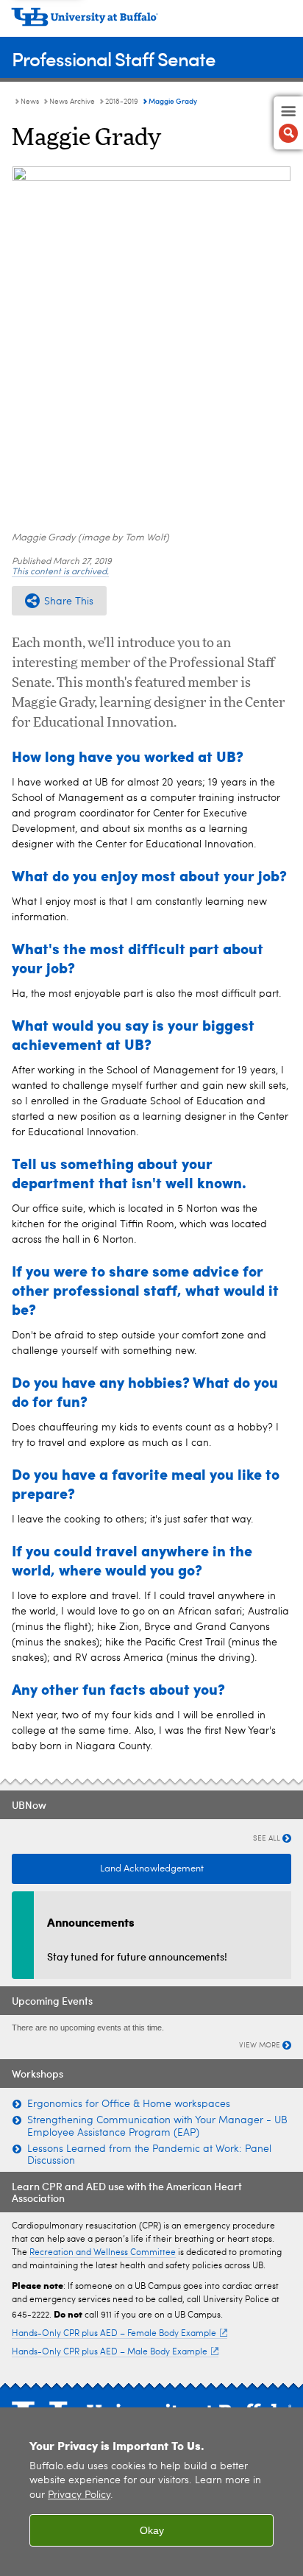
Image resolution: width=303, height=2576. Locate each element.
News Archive (72, 102)
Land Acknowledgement (152, 1869)
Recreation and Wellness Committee (103, 2253)
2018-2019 (122, 102)
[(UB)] (151, 22)
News (30, 102)
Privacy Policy (79, 2495)
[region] (151, 2492)
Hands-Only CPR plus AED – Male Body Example (110, 2352)
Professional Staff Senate (114, 59)
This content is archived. (60, 572)
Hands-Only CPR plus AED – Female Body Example (114, 2334)
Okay (152, 2530)
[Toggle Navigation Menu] (288, 123)
